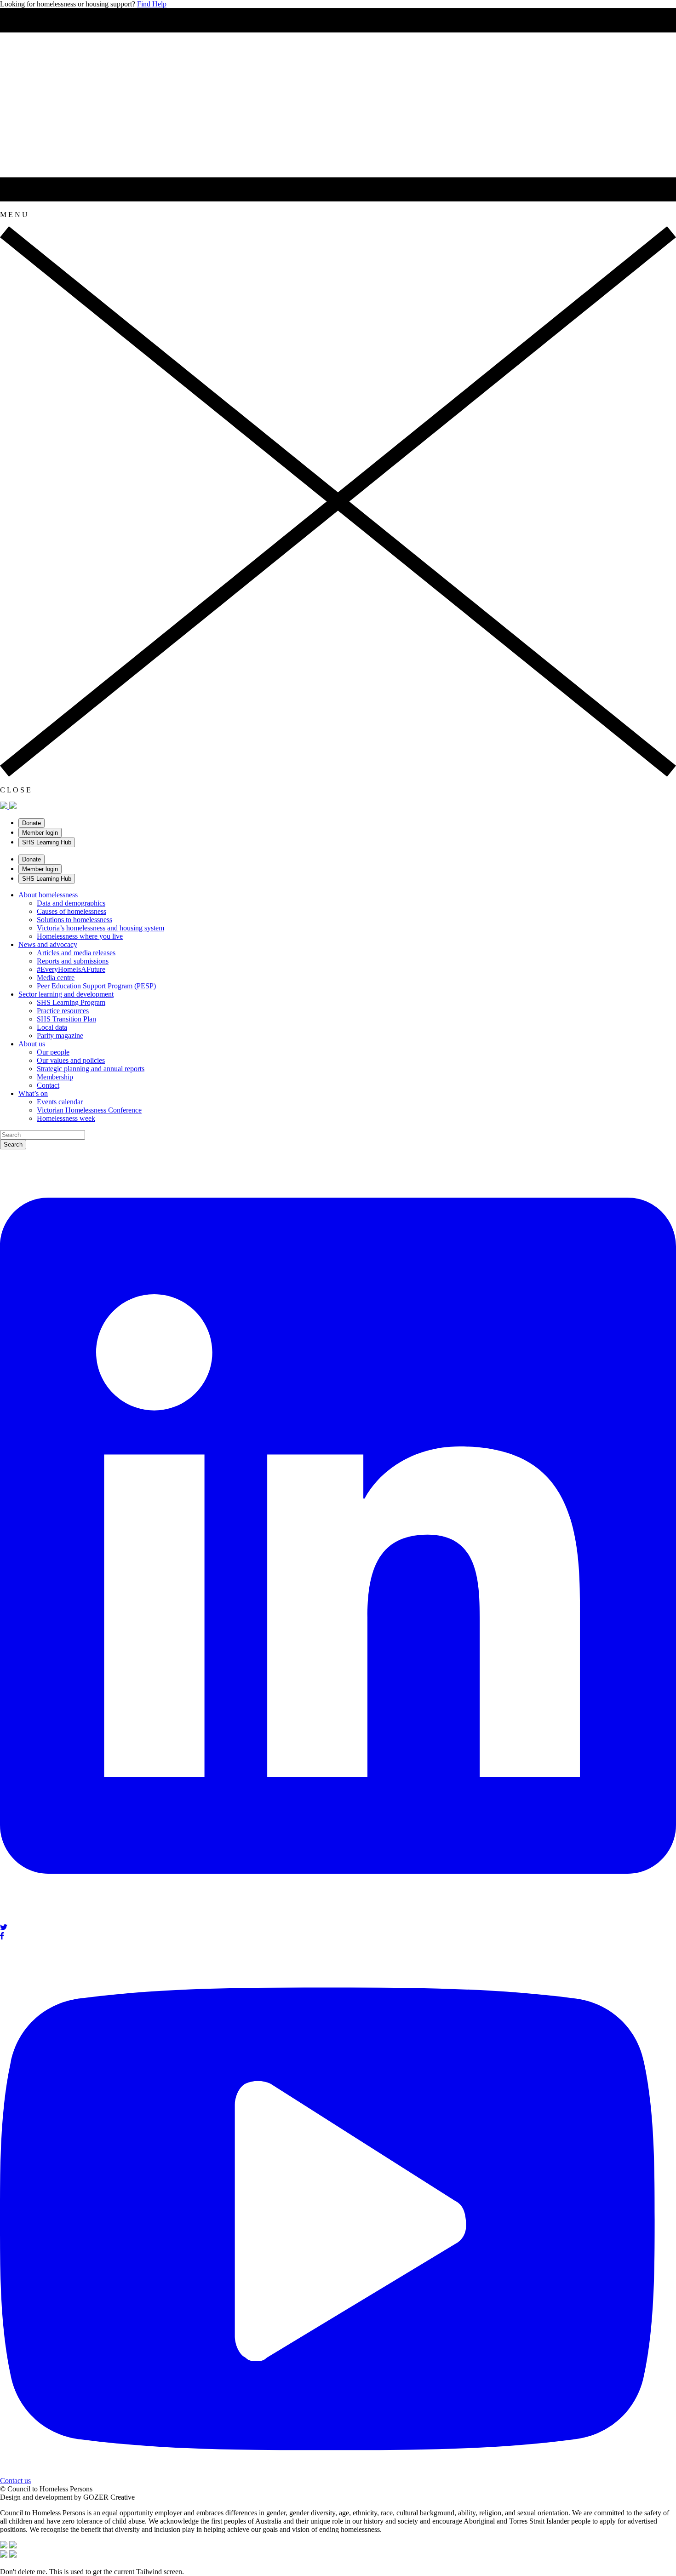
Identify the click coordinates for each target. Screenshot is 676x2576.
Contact (48, 1085)
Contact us (15, 2481)
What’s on (33, 1093)
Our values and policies (71, 1060)
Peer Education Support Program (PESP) (96, 986)
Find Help (152, 4)
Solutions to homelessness (74, 920)
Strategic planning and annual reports (91, 1069)
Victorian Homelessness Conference (89, 1110)
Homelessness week (66, 1118)
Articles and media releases (76, 953)
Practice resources (63, 1011)
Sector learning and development (66, 994)
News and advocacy (48, 944)
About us (32, 1044)
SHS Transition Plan (66, 1019)
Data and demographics (71, 903)
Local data (52, 1027)
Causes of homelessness (72, 911)
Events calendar (60, 1102)
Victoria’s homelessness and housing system (100, 928)
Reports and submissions (73, 961)
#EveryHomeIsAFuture (71, 969)
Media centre (56, 978)
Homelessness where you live (80, 936)
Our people (53, 1052)
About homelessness (48, 895)
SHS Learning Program (71, 1002)
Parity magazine (60, 1036)
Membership (55, 1077)
